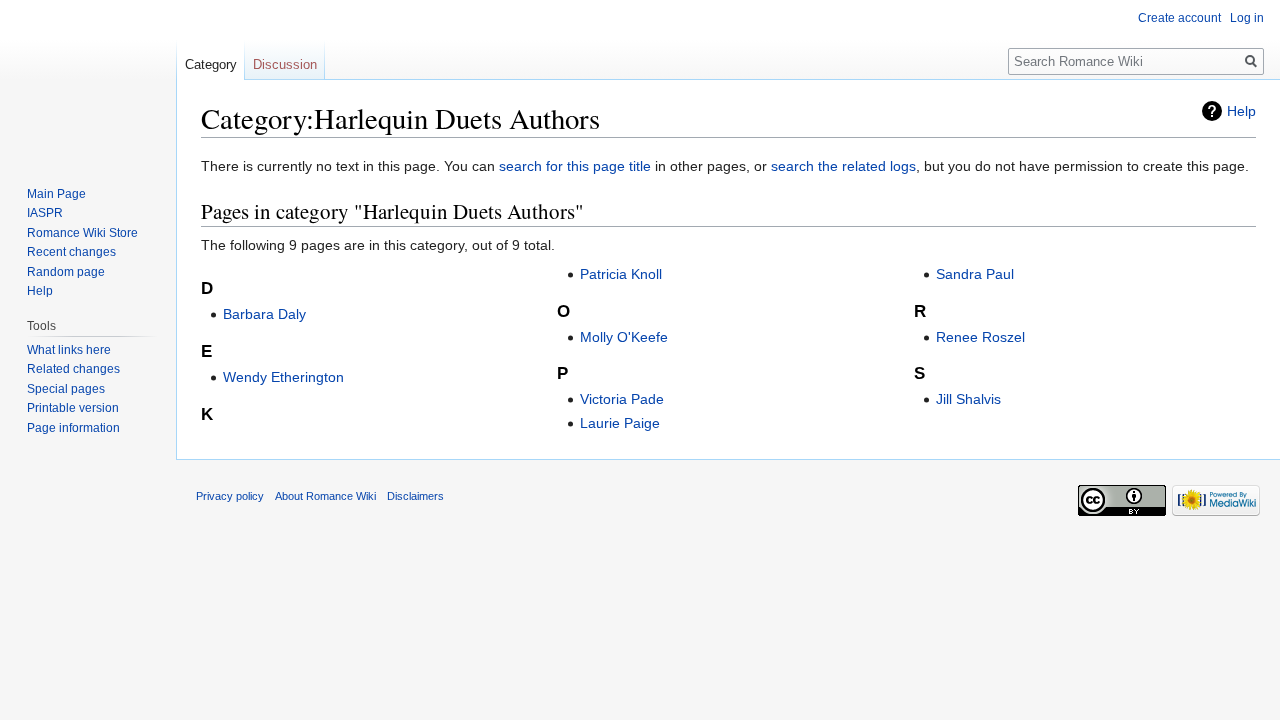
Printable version (73, 408)
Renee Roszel (980, 337)
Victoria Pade (622, 399)
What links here (69, 350)
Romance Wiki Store (82, 233)
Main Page (56, 194)
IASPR (45, 213)
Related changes (73, 369)
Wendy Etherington (283, 377)
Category (211, 64)
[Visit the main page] (88, 80)
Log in (1247, 18)
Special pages (66, 389)
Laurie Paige (620, 423)
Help (1241, 111)
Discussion (285, 64)
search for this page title (575, 166)
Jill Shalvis (968, 399)
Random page (66, 272)
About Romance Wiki (325, 496)
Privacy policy (230, 496)
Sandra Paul (975, 274)
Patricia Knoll (621, 274)
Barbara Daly (264, 314)
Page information (73, 428)
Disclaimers (415, 496)
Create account (1179, 18)
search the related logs (843, 166)
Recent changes (71, 252)
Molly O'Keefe (624, 337)
